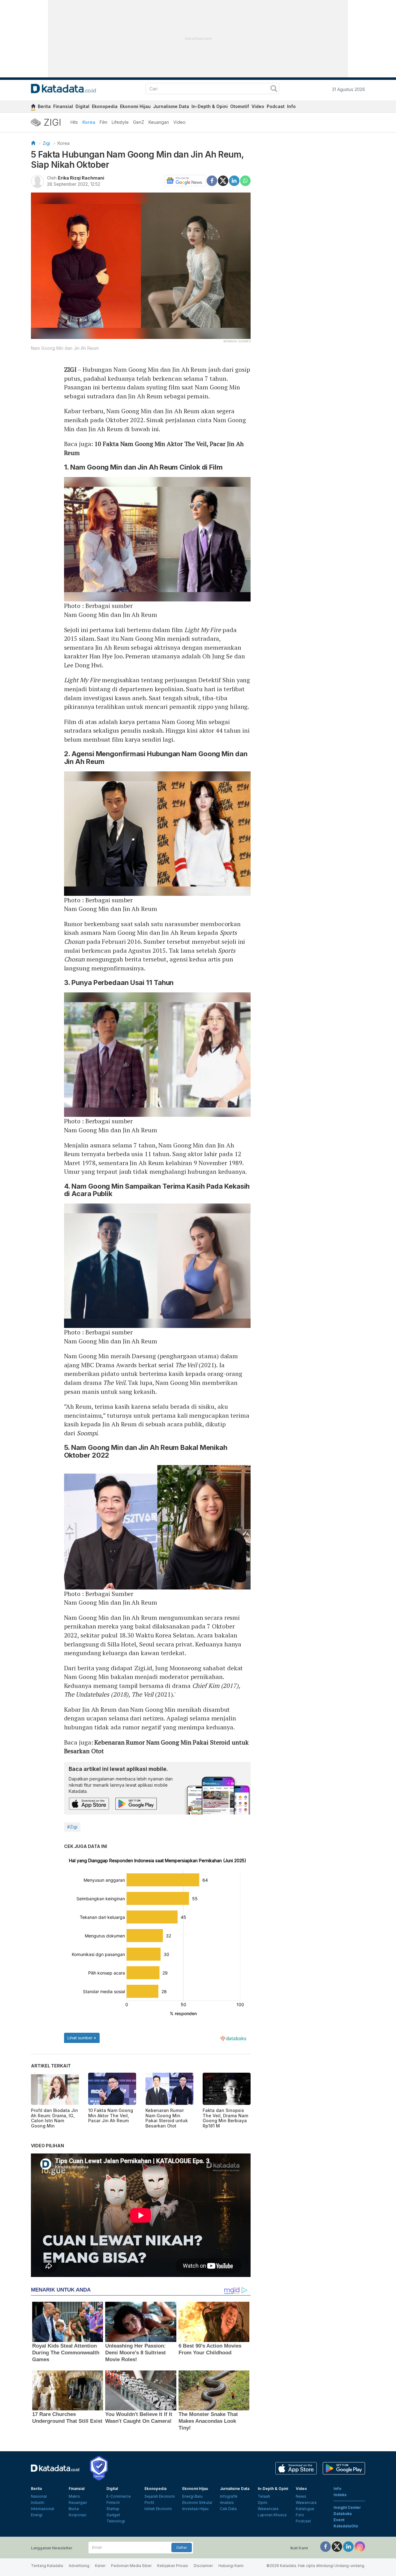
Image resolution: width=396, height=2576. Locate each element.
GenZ (139, 122)
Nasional (39, 2496)
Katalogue (305, 2509)
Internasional (43, 2509)
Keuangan (159, 122)
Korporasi (77, 2515)
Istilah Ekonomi (158, 2509)
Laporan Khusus (272, 2515)
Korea (89, 122)
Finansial (63, 106)
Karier (100, 2566)
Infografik (229, 2496)
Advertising (79, 2566)
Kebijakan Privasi (173, 2566)
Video (258, 106)
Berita (44, 106)
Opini (263, 2502)
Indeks (340, 2495)
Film (103, 122)
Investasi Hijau (195, 2509)
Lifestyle (120, 122)
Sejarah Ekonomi (160, 2496)
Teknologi (116, 2521)
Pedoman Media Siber (131, 2566)
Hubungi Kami (231, 2566)
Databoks (343, 2514)
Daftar (182, 2548)
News (301, 2496)
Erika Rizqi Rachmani (81, 178)
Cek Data (228, 2509)
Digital (82, 106)
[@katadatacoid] (360, 2546)
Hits (74, 122)
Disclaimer (203, 2566)
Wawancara (268, 2509)
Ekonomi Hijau (135, 106)
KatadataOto (346, 2526)
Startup (113, 2509)
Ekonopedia (105, 106)
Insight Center (347, 2507)
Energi (37, 2515)
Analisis (227, 2502)
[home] (33, 107)
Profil (149, 2502)
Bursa (74, 2509)
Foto (300, 2515)
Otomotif (240, 106)
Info (291, 106)
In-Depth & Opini (210, 106)
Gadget (113, 2515)
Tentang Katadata (47, 2566)
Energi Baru (192, 2496)
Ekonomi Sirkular (197, 2502)
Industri (38, 2502)
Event (339, 2520)
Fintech (113, 2502)
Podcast (276, 106)
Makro (74, 2496)
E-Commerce (119, 2496)
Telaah (264, 2496)
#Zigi (72, 1827)
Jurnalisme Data (171, 106)
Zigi (46, 143)
